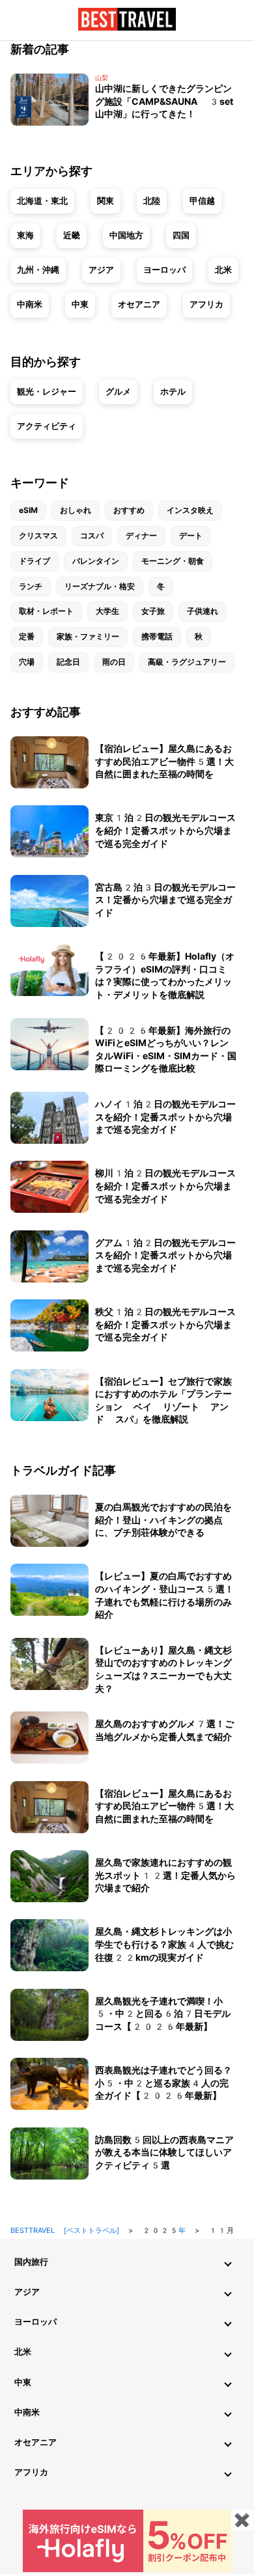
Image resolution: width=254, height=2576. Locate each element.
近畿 (72, 235)
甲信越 (202, 201)
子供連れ (203, 611)
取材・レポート (46, 611)
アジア (101, 270)
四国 (181, 235)
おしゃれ (76, 510)
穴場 (27, 662)
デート (191, 536)
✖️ (242, 2520)
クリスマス (38, 536)
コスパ (92, 536)
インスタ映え (190, 510)
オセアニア (139, 304)
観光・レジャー (47, 392)
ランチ (31, 587)
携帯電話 (157, 637)
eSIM (28, 510)
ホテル (173, 392)
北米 (223, 270)
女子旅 (153, 611)
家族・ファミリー (88, 637)
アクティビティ (47, 426)
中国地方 (126, 235)
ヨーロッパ (164, 270)
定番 (27, 637)
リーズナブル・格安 (100, 587)
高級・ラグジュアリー (187, 662)
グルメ (118, 392)
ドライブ (35, 561)
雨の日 (114, 662)
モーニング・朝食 (173, 561)
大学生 (107, 611)
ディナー (141, 536)
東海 (25, 235)
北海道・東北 (42, 201)
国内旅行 (31, 2262)
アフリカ (206, 304)
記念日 (68, 662)
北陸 (152, 201)
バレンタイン (96, 561)
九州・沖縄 (38, 270)
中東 (80, 304)
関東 (106, 201)
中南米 (30, 304)
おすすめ (129, 510)
